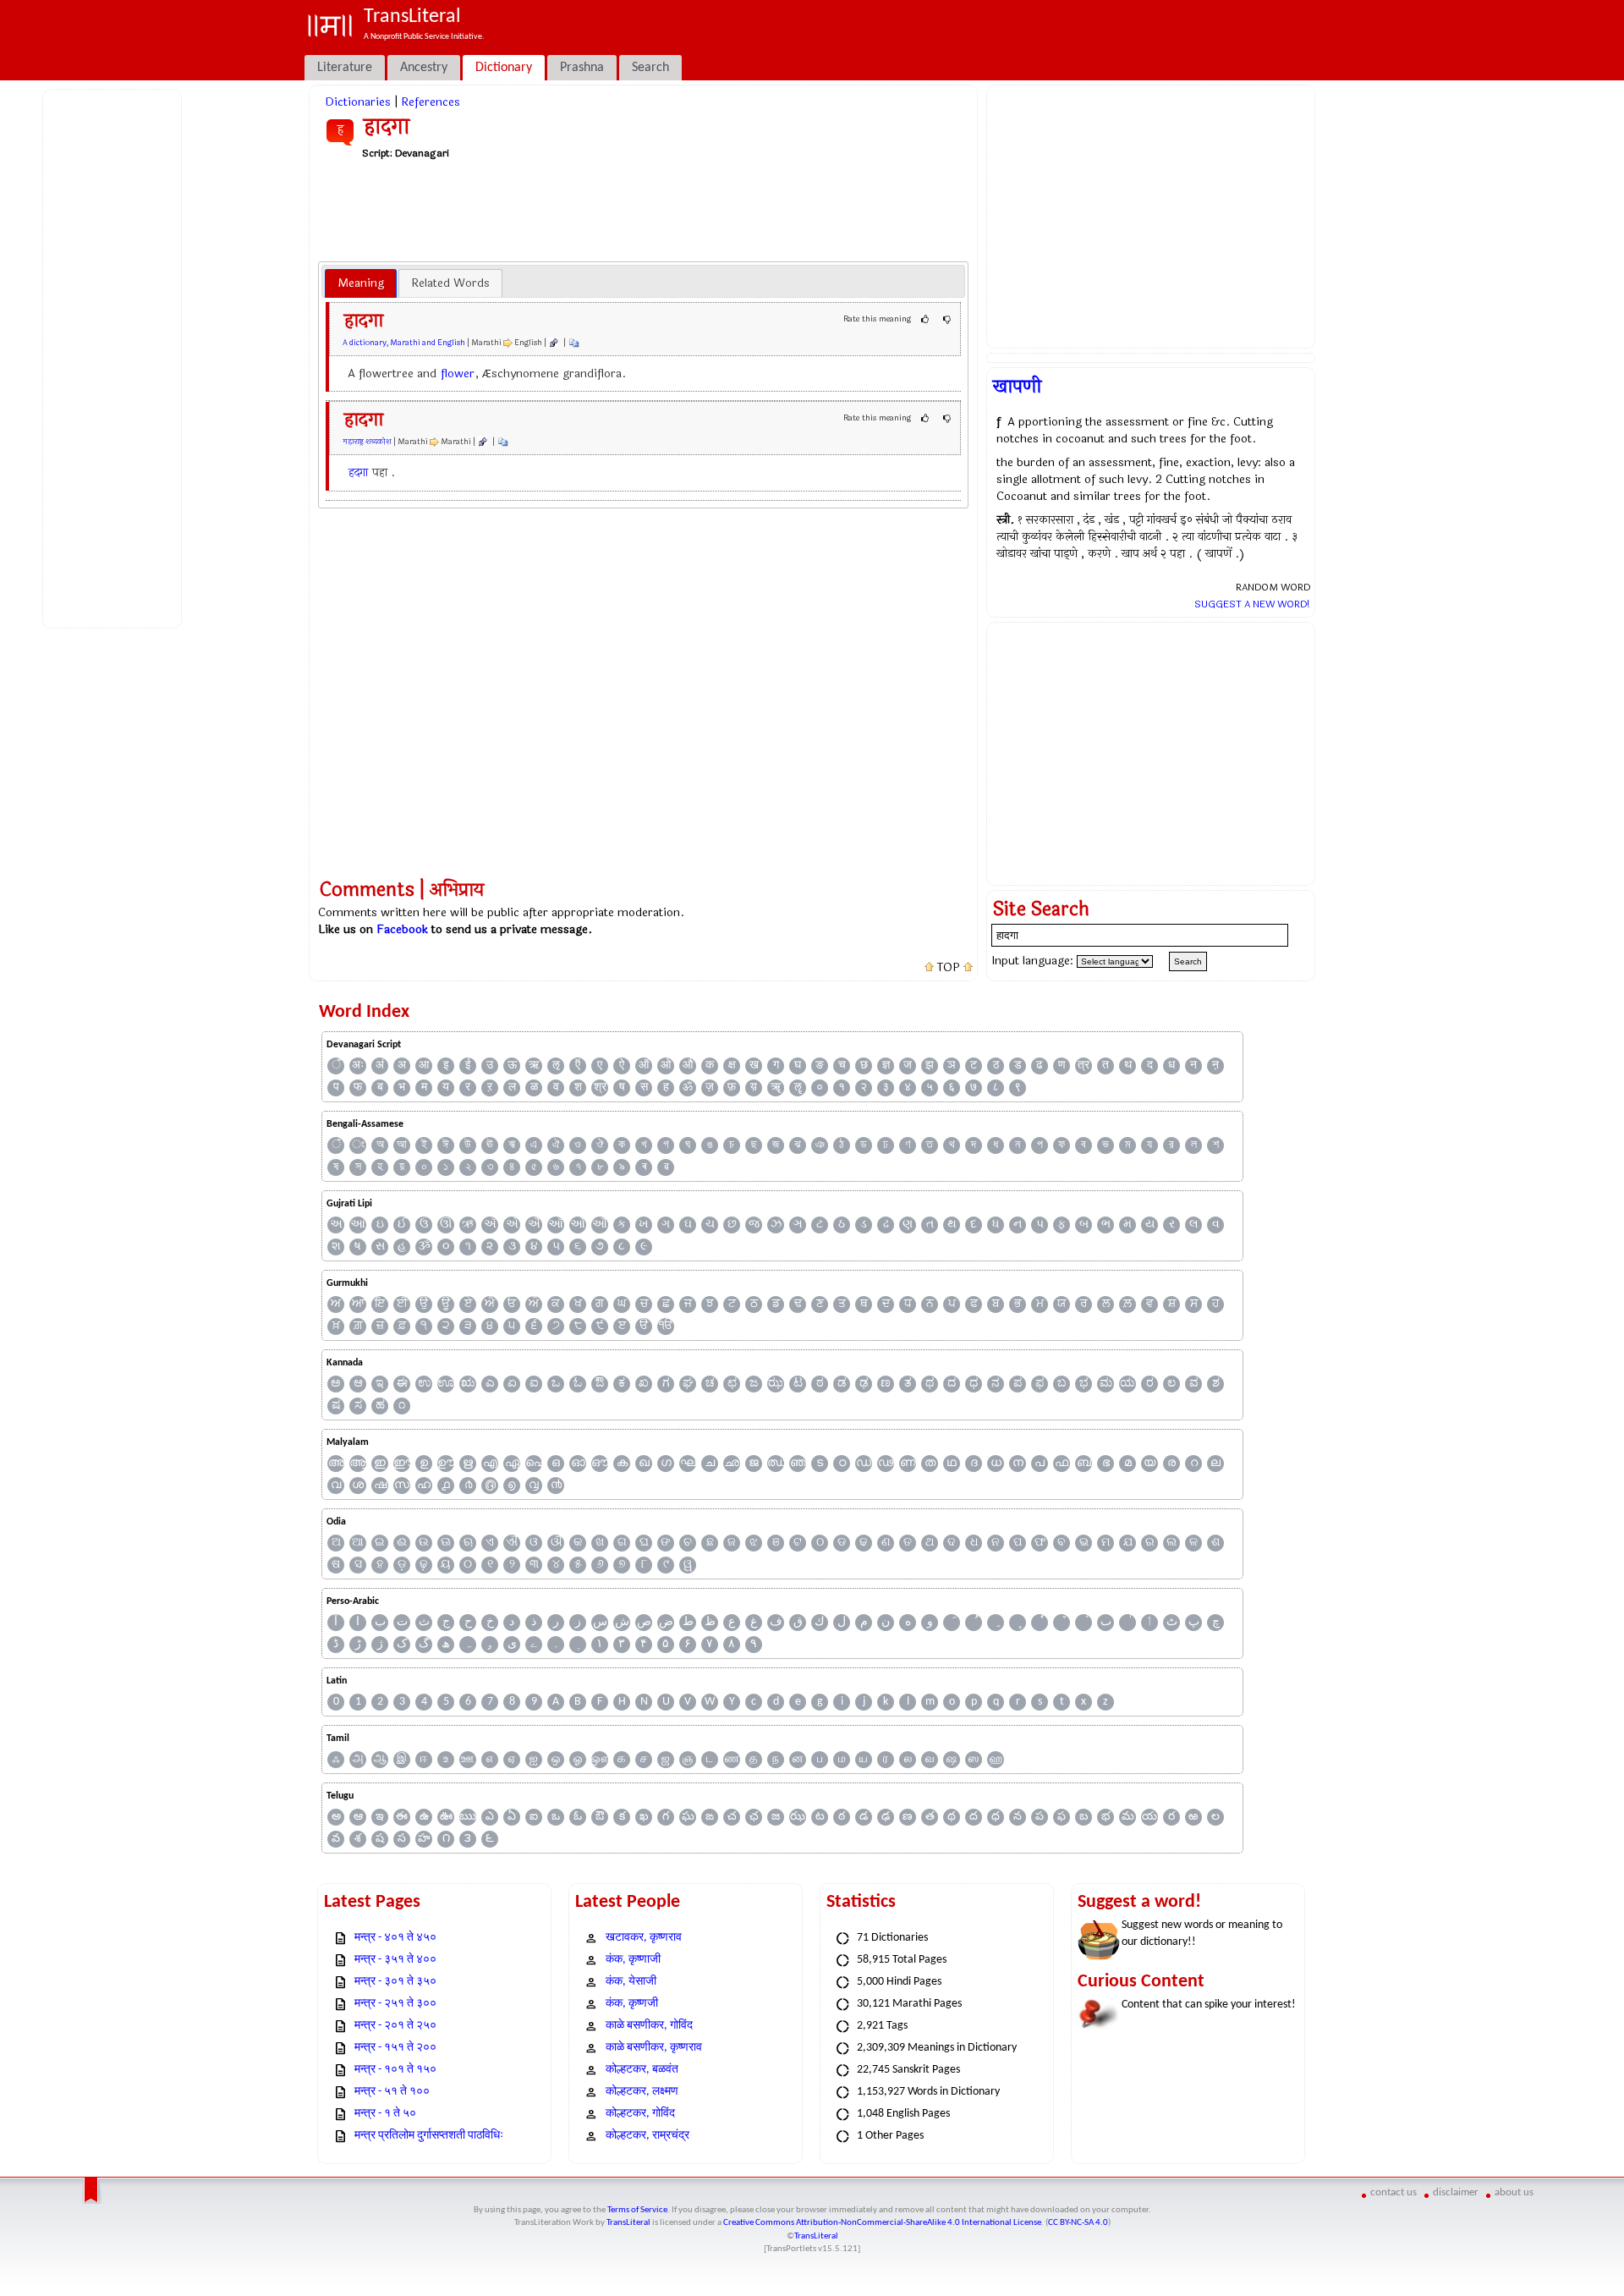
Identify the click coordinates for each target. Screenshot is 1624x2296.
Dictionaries (358, 102)
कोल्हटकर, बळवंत (642, 2070)
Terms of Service (637, 2210)
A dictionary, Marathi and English (404, 343)
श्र (600, 1088)
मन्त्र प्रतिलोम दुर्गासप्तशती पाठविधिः (429, 2136)
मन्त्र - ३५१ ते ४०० (395, 1960)
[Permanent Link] (553, 343)
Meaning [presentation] (361, 283)
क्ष (732, 1066)
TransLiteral (628, 2223)
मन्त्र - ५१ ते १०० (392, 2092)
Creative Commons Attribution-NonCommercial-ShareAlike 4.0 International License (882, 2223)
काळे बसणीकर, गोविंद (649, 2026)
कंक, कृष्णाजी (633, 1960)
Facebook (402, 929)
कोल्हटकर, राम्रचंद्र (647, 2136)
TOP (949, 968)
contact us (1394, 2192)
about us (1514, 2192)
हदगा (358, 472)
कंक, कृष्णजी (632, 2004)
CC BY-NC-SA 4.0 (1078, 2223)
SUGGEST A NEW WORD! (1252, 604)
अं (380, 1066)
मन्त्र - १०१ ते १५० (395, 2070)
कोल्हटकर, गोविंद (640, 2114)
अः (358, 1066)
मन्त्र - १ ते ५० (385, 2114)
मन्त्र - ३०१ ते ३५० (395, 1982)
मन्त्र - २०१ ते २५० (395, 2026)
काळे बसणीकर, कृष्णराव (654, 2048)
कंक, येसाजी (631, 1982)
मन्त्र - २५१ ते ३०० (395, 2004)
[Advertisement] (115, 356)
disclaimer (1456, 2192)
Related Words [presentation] (450, 283)
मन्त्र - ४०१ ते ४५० (395, 1938)
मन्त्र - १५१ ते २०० (395, 2048)
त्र (1084, 1066)
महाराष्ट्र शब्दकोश (367, 442)
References (431, 102)
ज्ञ (886, 1066)
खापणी (1017, 387)
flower (458, 374)
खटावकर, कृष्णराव (644, 1938)
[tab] (361, 283)
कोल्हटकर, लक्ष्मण (642, 2092)
